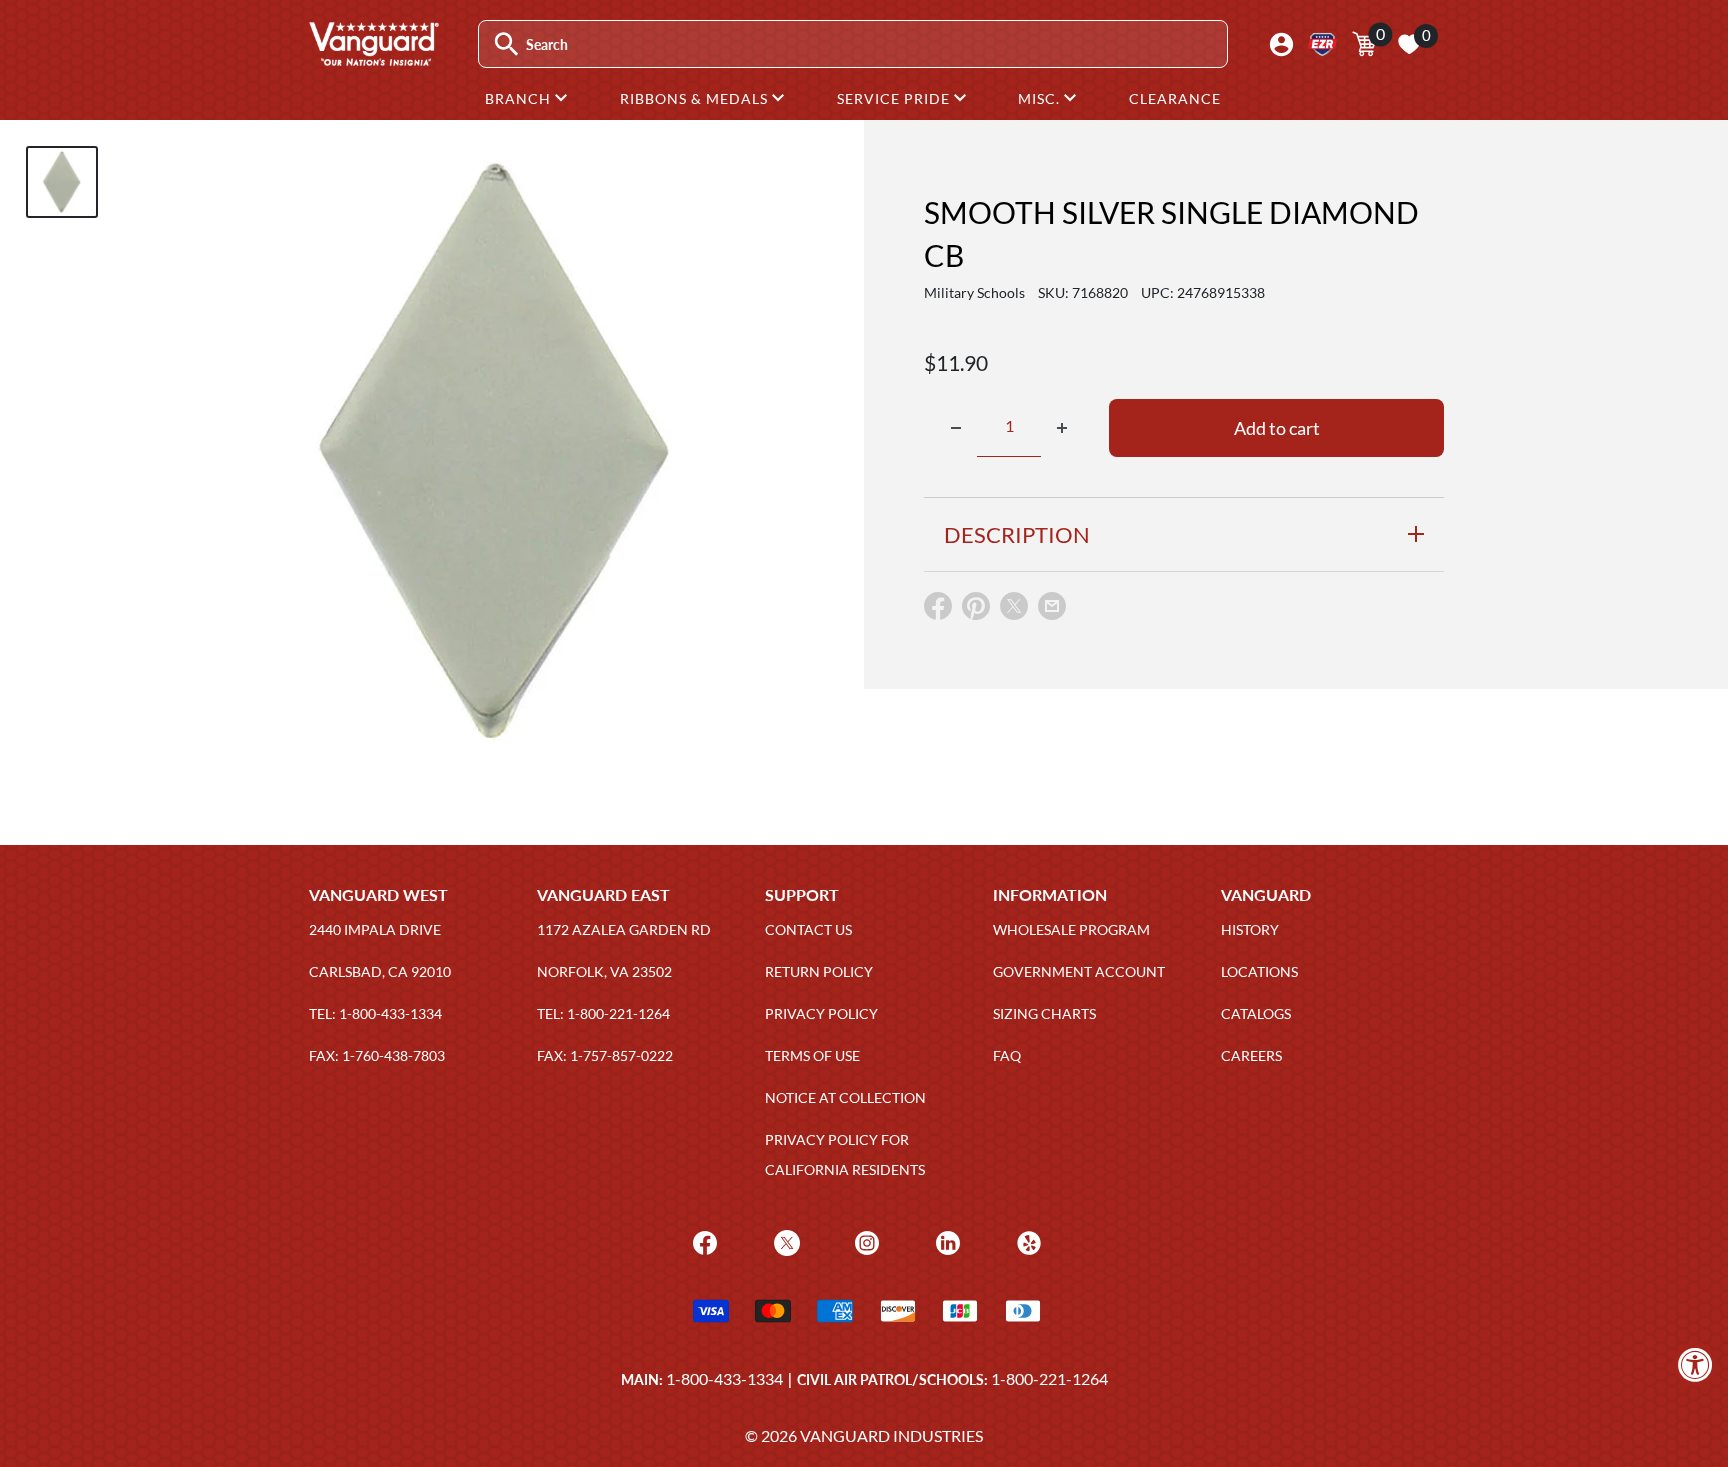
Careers (1251, 1055)
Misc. (1041, 98)
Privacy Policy (821, 1013)
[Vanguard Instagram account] (864, 1241)
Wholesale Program (1071, 929)
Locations (1259, 971)
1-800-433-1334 (724, 1378)
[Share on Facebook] (938, 610)
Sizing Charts (1044, 1013)
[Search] (506, 44)
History (1250, 929)
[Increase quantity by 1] (1062, 428)
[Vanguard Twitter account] (784, 1241)
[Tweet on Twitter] (1014, 610)
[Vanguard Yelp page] (1026, 1241)
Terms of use (812, 1055)
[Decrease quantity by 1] (956, 428)
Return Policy (819, 971)
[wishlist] (1409, 44)
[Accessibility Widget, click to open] (1695, 1364)
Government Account (1079, 971)
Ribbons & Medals (696, 98)
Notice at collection (845, 1097)
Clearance (1175, 98)
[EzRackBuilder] (1322, 44)
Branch (520, 98)
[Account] (1281, 44)
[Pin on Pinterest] (976, 610)
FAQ (1007, 1055)
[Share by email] (1052, 607)
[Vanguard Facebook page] (702, 1241)
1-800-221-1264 (1049, 1378)
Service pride (895, 98)
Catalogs (1256, 1013)
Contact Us (808, 929)
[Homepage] (373, 59)
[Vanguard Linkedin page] (945, 1241)
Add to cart (1277, 428)
